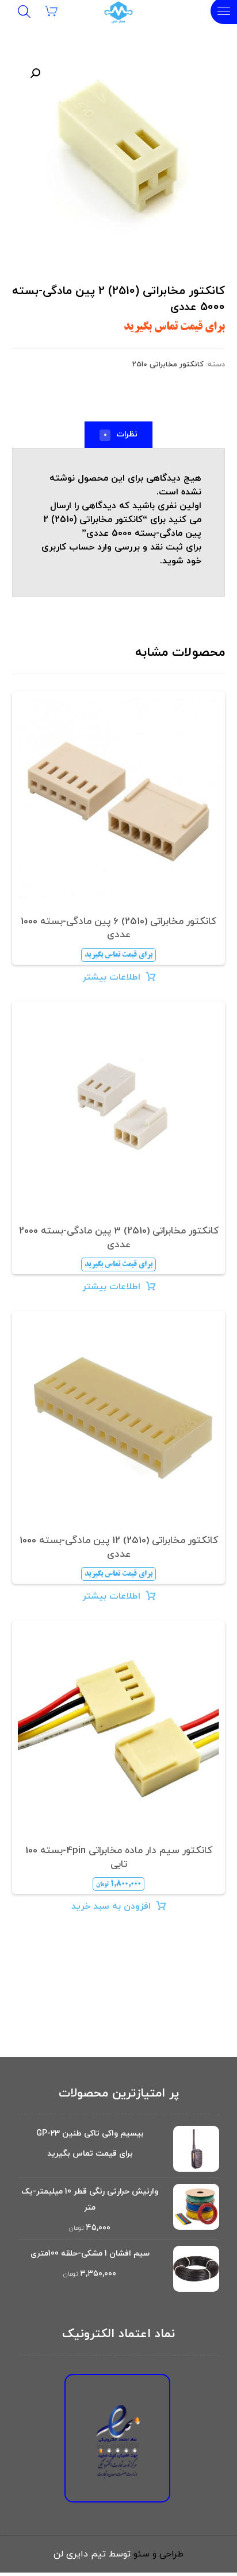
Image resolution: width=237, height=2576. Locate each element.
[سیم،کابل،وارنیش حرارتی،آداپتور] (118, 13)
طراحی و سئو (158, 2554)
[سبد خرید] (58, 10)
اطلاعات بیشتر (111, 977)
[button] (33, 74)
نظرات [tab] (121, 434)
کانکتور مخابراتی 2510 (168, 365)
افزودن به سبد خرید (111, 1906)
